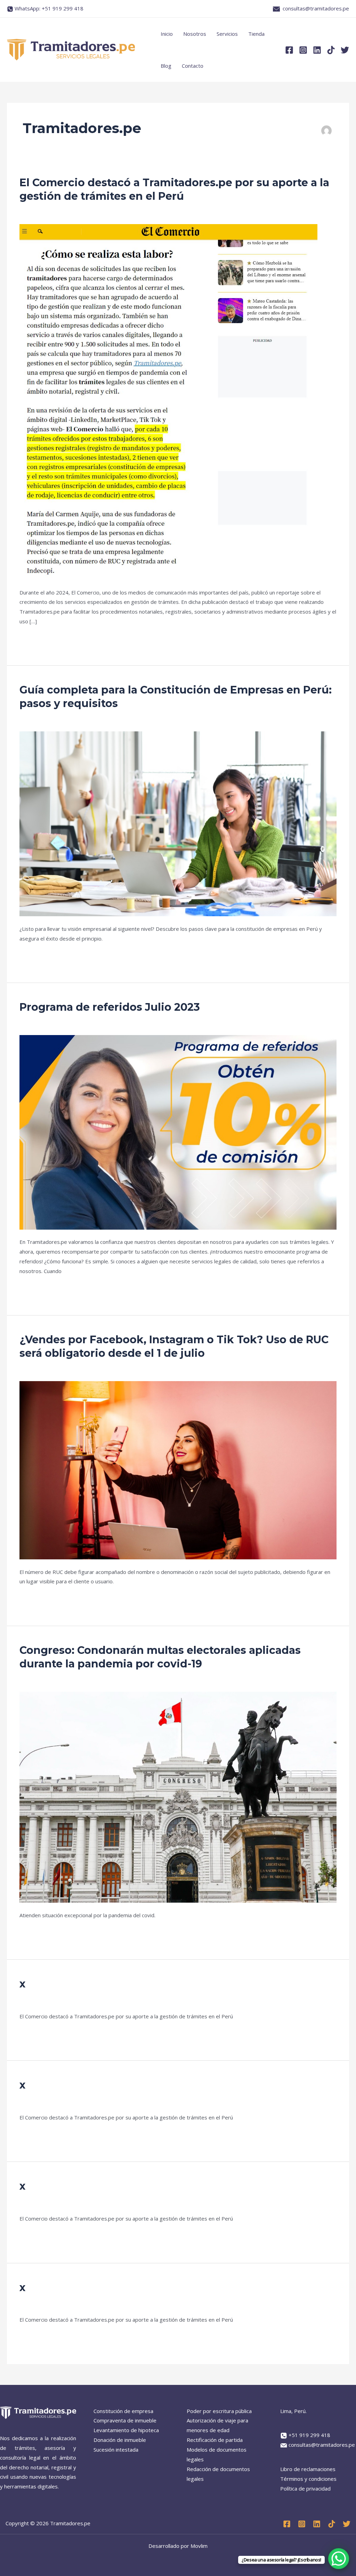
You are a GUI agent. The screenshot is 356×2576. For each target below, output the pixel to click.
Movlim (199, 2546)
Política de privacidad (305, 2488)
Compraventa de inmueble (125, 2420)
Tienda (256, 34)
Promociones (35, 1025)
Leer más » (33, 638)
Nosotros (195, 34)
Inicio (167, 34)
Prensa (28, 214)
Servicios (227, 34)
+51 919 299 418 (309, 2435)
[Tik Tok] (332, 2524)
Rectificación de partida (215, 2440)
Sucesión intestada (116, 2450)
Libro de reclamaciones (308, 2469)
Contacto (193, 66)
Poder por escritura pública (219, 2411)
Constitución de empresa (123, 2411)
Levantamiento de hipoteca (126, 2430)
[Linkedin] (317, 50)
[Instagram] (303, 50)
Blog (166, 66)
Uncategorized (37, 2001)
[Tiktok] (331, 50)
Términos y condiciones (308, 2479)
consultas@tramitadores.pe (316, 8)
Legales (29, 721)
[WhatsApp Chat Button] (339, 2559)
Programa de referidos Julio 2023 (110, 1007)
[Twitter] (345, 50)
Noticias (29, 1371)
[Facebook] (289, 50)
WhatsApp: (49, 8)
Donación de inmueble (120, 2440)
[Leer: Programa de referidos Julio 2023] (178, 1132)
